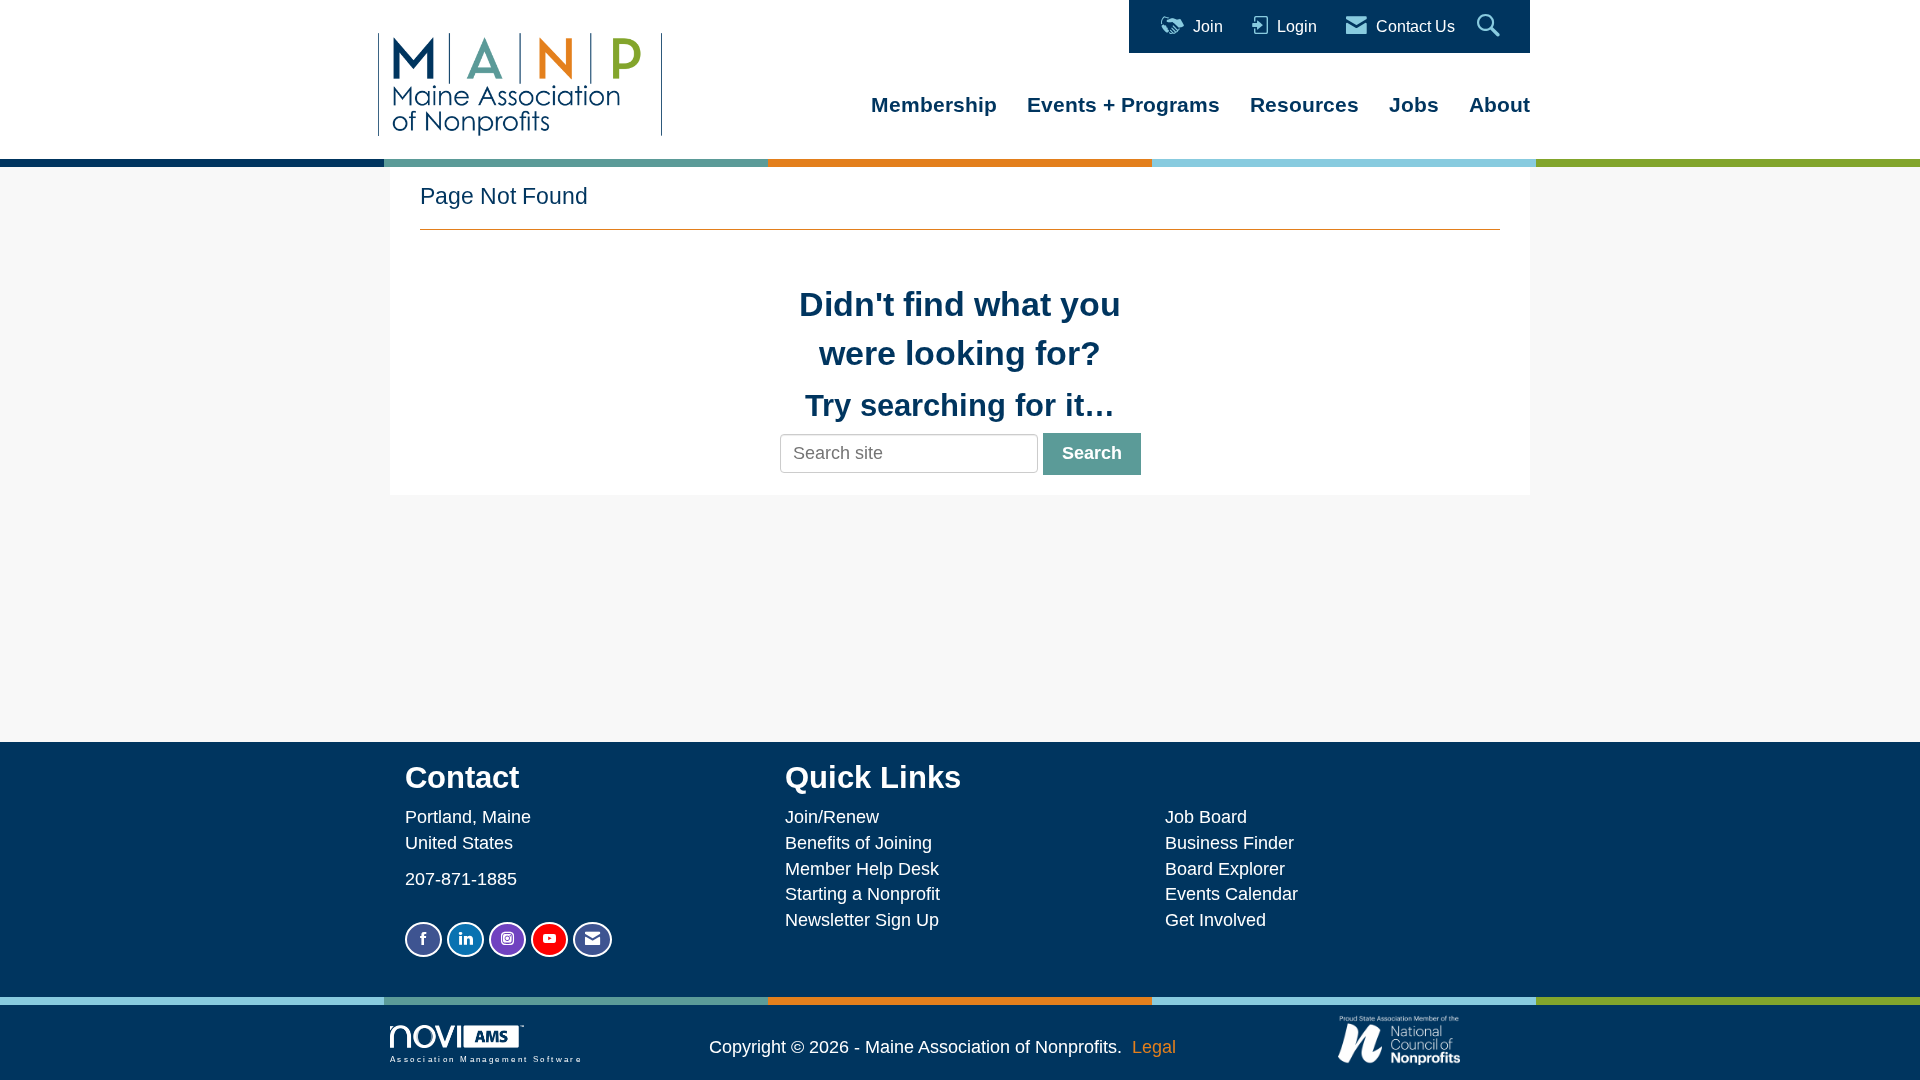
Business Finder (1234, 843)
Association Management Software (486, 1059)
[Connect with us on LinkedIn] (465, 939)
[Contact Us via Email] (592, 939)
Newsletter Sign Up (862, 920)
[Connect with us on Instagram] (507, 939)
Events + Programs (1123, 104)
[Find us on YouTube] (549, 939)
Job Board (1211, 817)
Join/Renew (832, 817)
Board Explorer (1225, 869)
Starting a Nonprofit (862, 894)
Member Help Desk (862, 869)
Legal (1154, 1047)
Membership (934, 104)
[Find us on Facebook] (423, 939)
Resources (1304, 104)
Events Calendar (1231, 894)
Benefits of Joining (858, 843)
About (1499, 104)
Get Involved (1215, 920)
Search (1092, 453)
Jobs (1414, 104)
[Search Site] (1491, 26)
